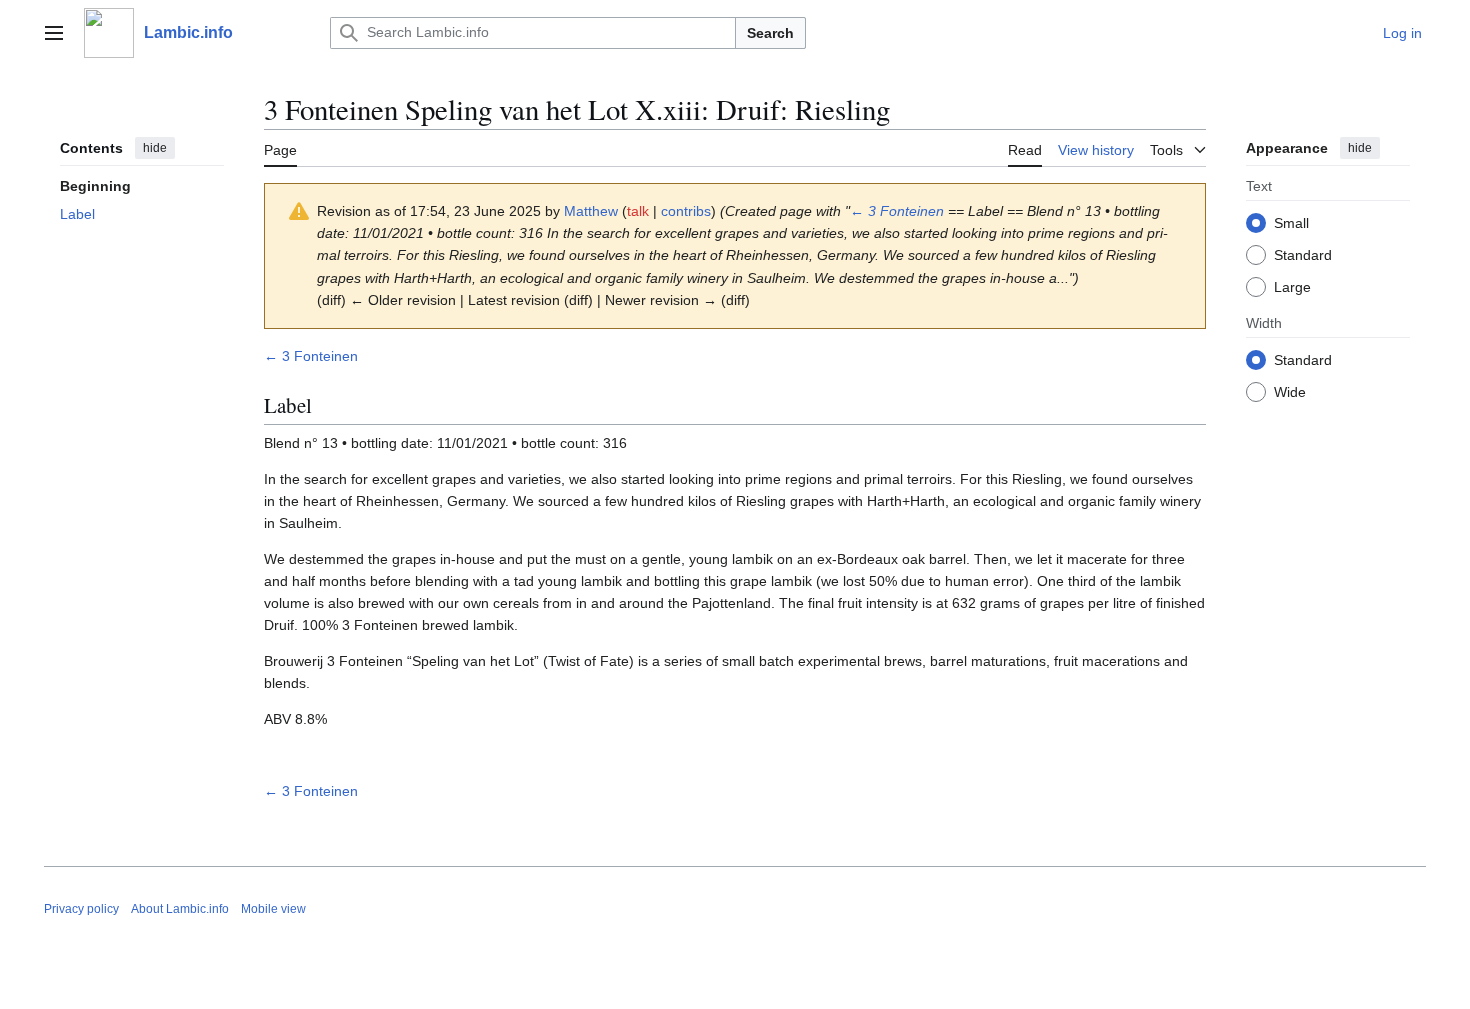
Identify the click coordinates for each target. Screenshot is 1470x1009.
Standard (1303, 255)
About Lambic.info (180, 909)
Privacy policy (81, 909)
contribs (686, 211)
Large (1292, 287)
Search (770, 33)
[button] (54, 33)
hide (155, 148)
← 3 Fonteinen (897, 211)
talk (638, 211)
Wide (1290, 392)
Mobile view (273, 909)
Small (1291, 223)
